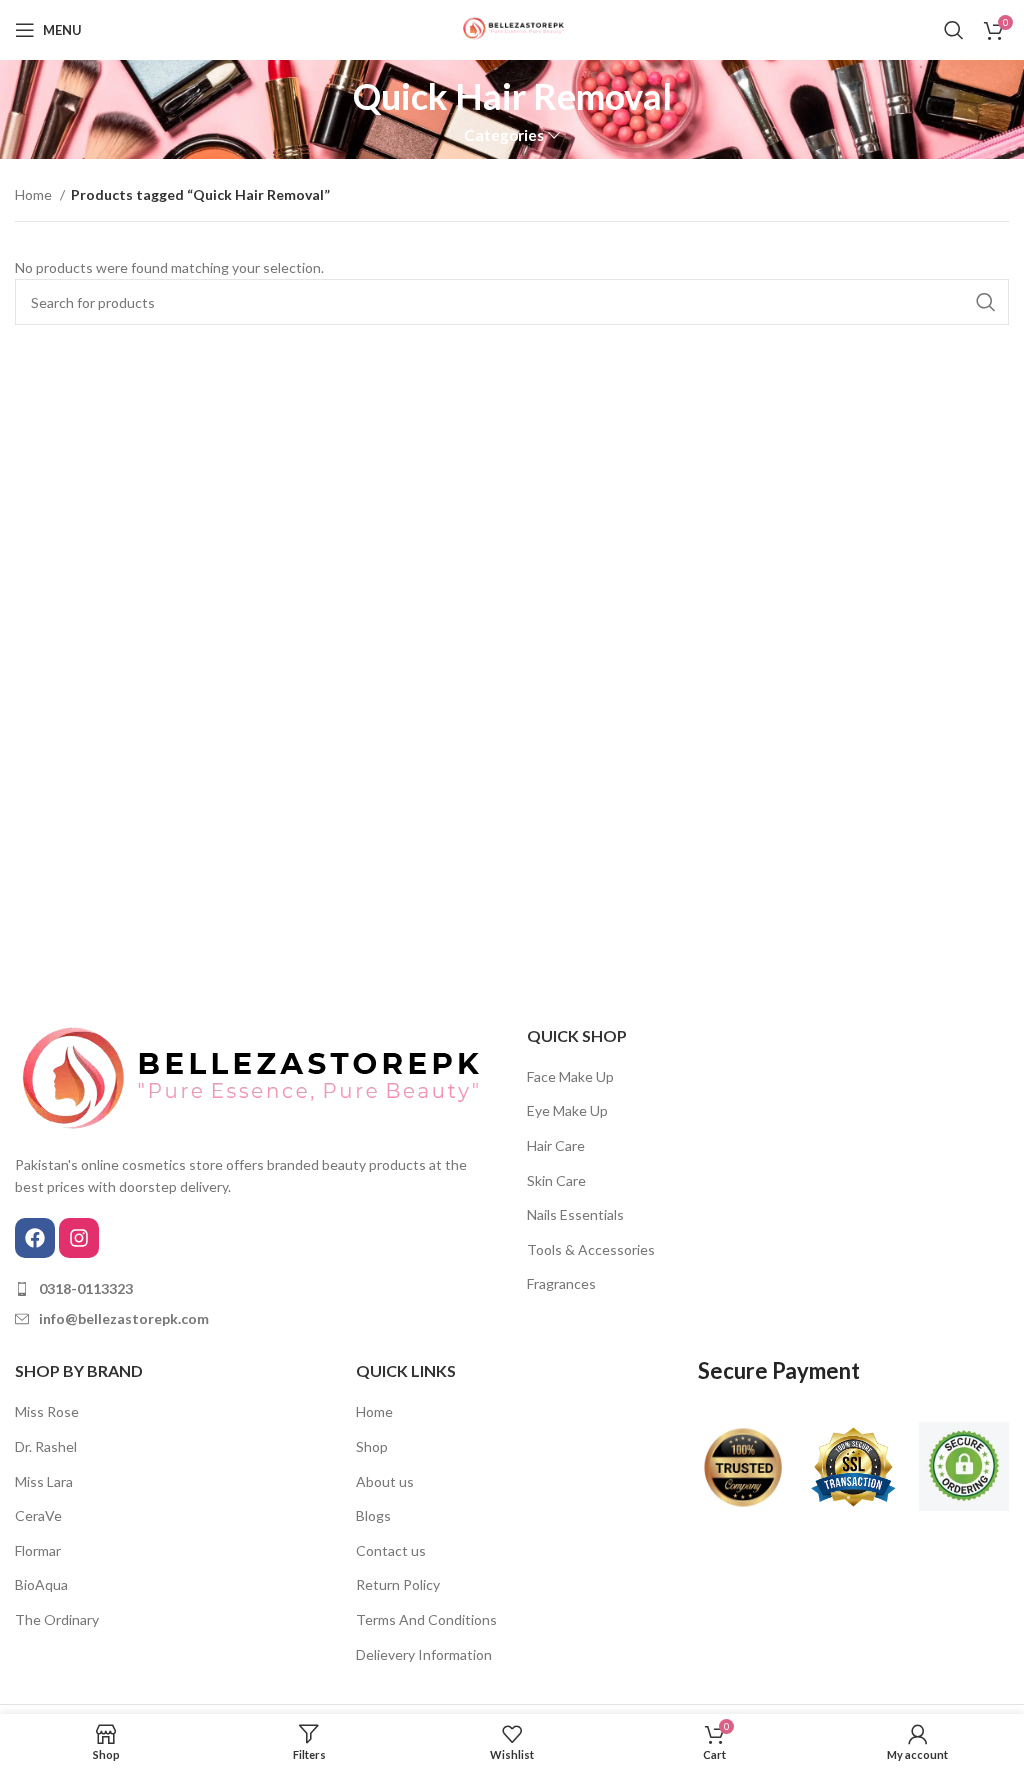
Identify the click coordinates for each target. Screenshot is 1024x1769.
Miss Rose (47, 1411)
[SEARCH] (986, 302)
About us (385, 1481)
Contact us (391, 1550)
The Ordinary (57, 1619)
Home (35, 194)
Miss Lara (44, 1481)
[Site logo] (512, 28)
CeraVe (38, 1515)
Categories (504, 135)
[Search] (954, 30)
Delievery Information (424, 1654)
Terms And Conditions (426, 1619)
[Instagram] (79, 1238)
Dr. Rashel (46, 1446)
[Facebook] (35, 1238)
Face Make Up (570, 1076)
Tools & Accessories (591, 1249)
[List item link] (256, 1289)
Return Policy (398, 1584)
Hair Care (556, 1145)
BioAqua (41, 1584)
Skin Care (556, 1180)
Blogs (373, 1515)
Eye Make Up (567, 1110)
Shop (372, 1446)
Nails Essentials (575, 1214)
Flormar (38, 1550)
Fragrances (561, 1283)
